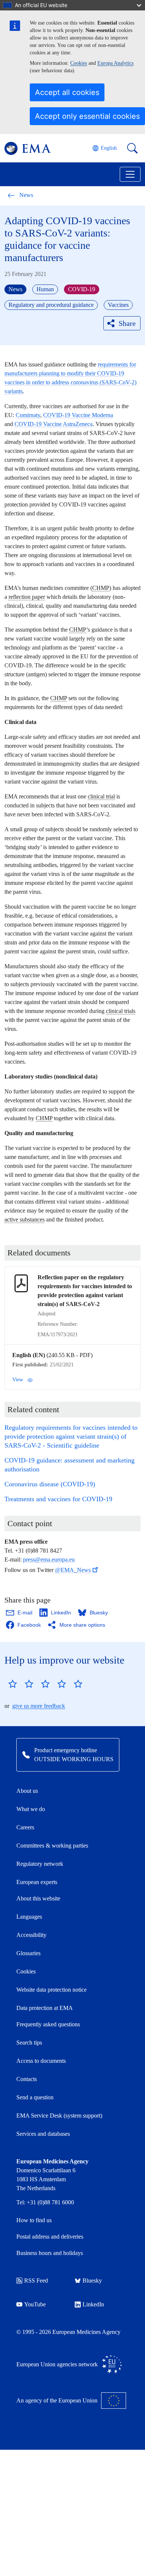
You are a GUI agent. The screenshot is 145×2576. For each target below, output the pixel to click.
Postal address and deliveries (50, 2237)
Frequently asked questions (48, 2024)
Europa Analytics (115, 63)
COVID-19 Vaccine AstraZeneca (54, 424)
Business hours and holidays (50, 2253)
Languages (29, 1917)
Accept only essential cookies (87, 116)
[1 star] (13, 1684)
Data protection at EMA (45, 2008)
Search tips (29, 2043)
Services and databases (43, 2134)
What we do (31, 1809)
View (18, 1380)
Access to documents (41, 2061)
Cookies (79, 63)
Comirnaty (28, 415)
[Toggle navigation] (130, 174)
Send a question (35, 2097)
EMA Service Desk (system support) (59, 2116)
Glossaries (28, 1953)
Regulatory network (40, 1864)
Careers (25, 1827)
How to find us (34, 2220)
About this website (38, 1898)
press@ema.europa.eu (49, 1559)
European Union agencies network (57, 2364)
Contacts (27, 2079)
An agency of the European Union (57, 2400)
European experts (37, 1882)
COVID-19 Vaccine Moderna (78, 415)
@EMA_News (73, 1570)
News (26, 195)
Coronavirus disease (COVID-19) (50, 1484)
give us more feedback (39, 1706)
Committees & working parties (52, 1846)
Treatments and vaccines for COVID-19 (58, 1499)
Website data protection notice (51, 1990)
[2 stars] (21, 1684)
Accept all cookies (67, 92)
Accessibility (31, 1935)
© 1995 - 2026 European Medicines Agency (68, 2332)
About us (27, 1791)
